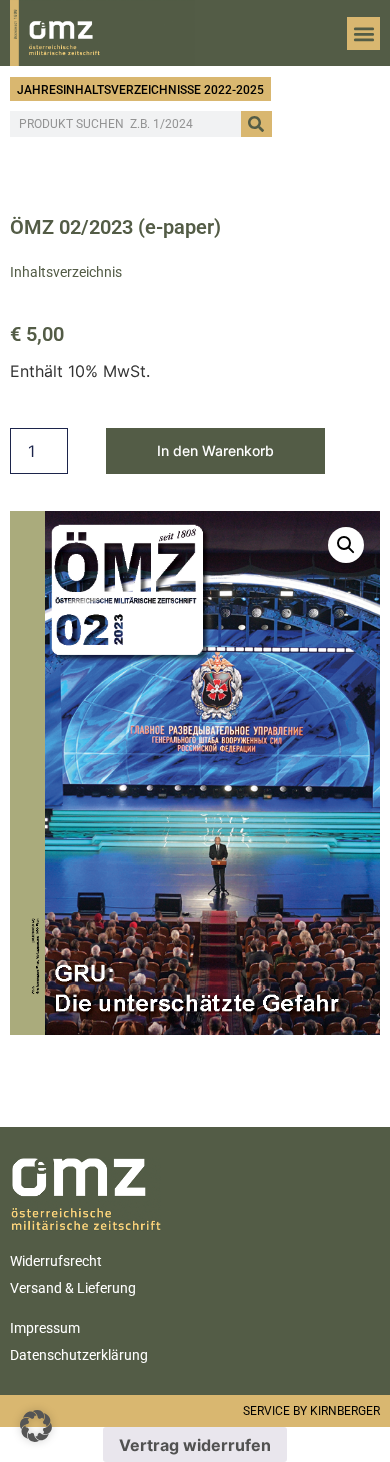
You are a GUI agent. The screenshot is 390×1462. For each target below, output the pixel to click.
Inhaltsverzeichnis (66, 272)
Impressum (45, 1328)
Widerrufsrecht (56, 1261)
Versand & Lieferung (73, 1288)
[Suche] (256, 124)
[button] (363, 33)
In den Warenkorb (215, 450)
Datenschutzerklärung (79, 1355)
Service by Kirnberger (311, 1411)
